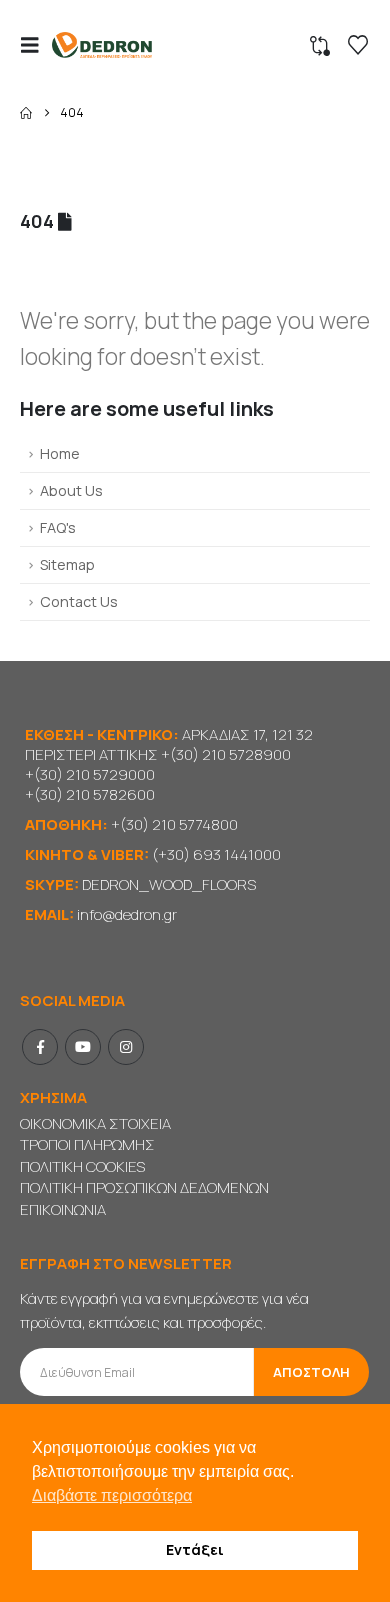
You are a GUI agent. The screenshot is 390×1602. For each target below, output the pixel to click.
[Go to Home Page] (26, 113)
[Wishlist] (358, 45)
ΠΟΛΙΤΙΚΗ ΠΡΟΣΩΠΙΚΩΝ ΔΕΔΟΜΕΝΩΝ (144, 1187)
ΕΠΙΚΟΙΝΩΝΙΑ (63, 1209)
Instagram (126, 1047)
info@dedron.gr (127, 914)
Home (60, 453)
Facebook (40, 1047)
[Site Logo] (102, 45)
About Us (71, 490)
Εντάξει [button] (195, 1549)
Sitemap (67, 564)
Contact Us (79, 601)
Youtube (83, 1047)
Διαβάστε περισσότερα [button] (112, 1495)
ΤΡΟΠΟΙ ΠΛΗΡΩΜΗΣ (87, 1144)
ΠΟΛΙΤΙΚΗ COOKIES (82, 1166)
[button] (36, 45)
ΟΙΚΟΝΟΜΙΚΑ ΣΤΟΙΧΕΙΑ (95, 1123)
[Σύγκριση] (320, 46)
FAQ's (58, 527)
